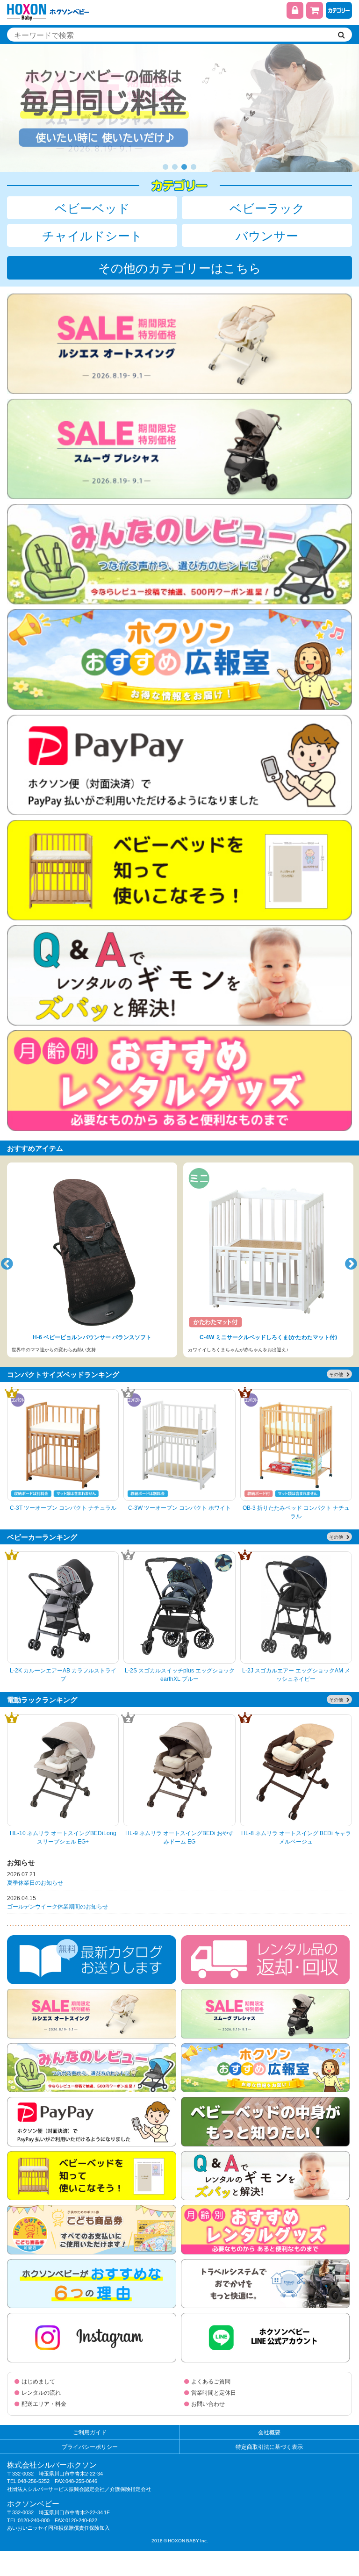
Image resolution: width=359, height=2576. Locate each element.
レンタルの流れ (41, 2392)
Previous (6, 1261)
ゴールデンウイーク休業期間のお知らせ (57, 1906)
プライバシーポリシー (90, 2447)
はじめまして (38, 2381)
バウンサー (267, 235)
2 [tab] (175, 167)
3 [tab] (184, 167)
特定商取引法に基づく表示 (269, 2447)
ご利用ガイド (90, 2432)
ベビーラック (267, 208)
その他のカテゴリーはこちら (180, 267)
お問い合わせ (208, 2404)
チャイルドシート (92, 235)
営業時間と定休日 (214, 2392)
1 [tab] (165, 167)
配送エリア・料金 (44, 2404)
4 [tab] (194, 167)
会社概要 (269, 2432)
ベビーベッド (92, 208)
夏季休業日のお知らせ (35, 1882)
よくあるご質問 (211, 2381)
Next (350, 1261)
